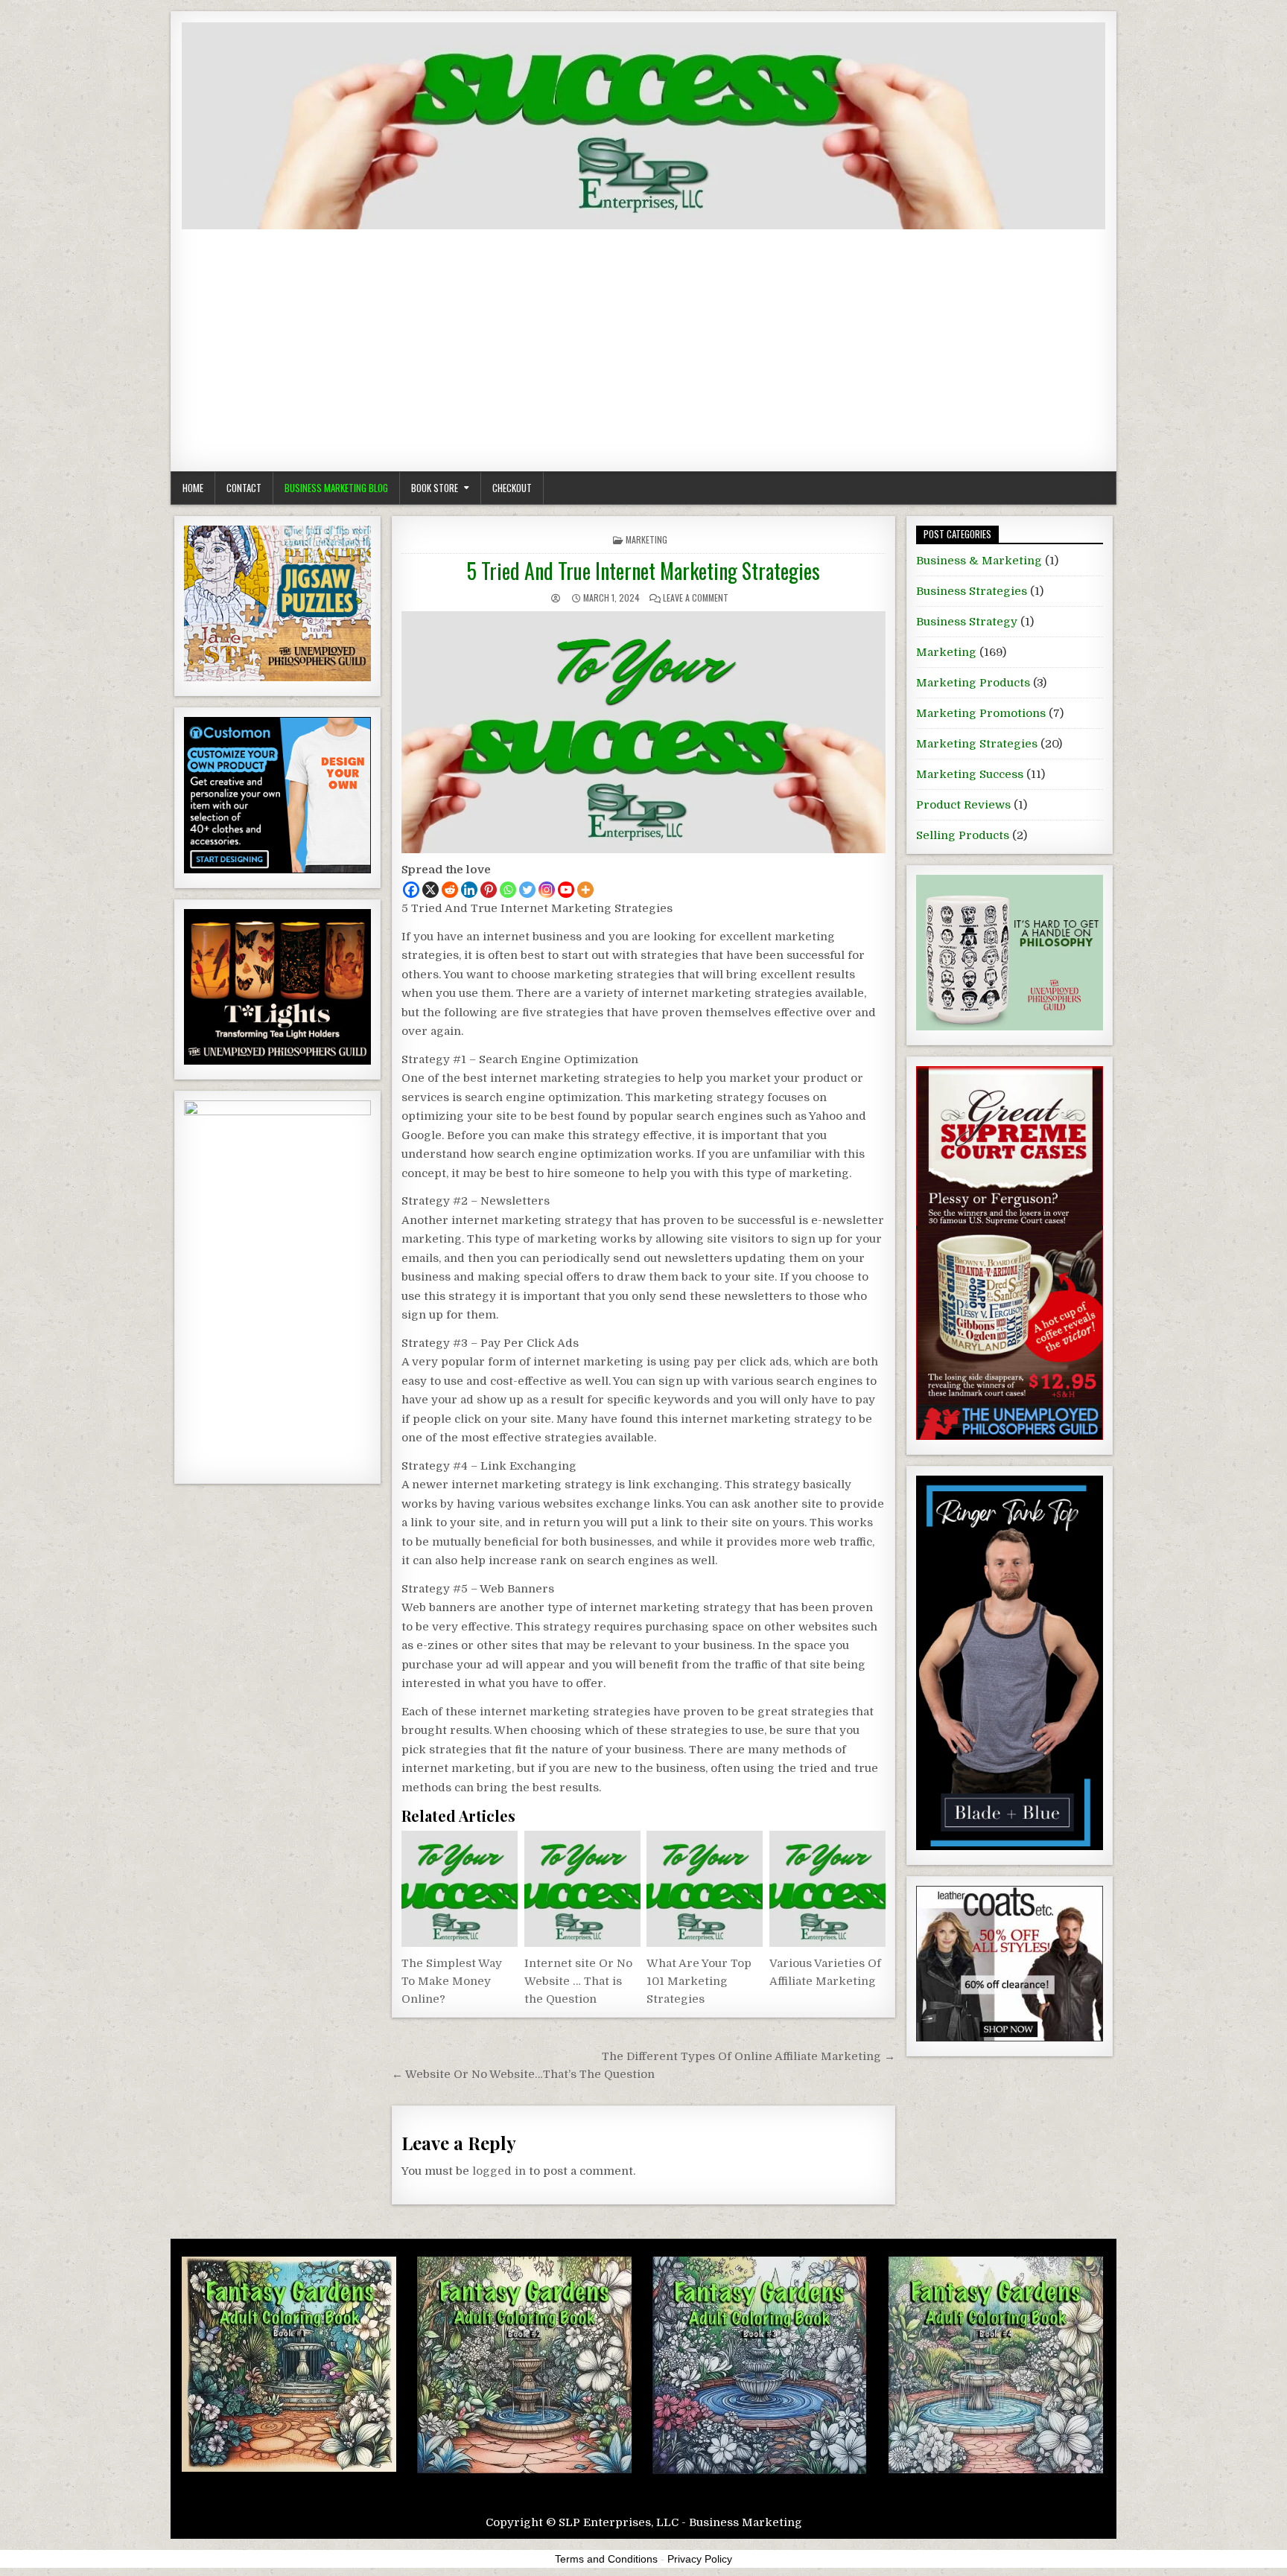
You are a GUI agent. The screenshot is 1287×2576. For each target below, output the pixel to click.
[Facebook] (411, 890)
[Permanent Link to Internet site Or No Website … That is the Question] (582, 1889)
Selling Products (963, 835)
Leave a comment (696, 597)
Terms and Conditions (606, 2559)
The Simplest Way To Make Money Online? (452, 1981)
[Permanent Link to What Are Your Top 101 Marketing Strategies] (705, 1889)
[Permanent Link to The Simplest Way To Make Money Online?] (460, 1889)
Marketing (646, 539)
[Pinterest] (489, 890)
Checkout (512, 488)
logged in (499, 2171)
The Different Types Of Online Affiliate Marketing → (749, 2056)
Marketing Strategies (977, 744)
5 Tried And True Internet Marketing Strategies (643, 571)
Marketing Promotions (981, 713)
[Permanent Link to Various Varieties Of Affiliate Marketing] (827, 1889)
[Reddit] (450, 890)
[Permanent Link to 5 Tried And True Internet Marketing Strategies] (643, 732)
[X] (430, 890)
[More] (585, 890)
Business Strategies (972, 591)
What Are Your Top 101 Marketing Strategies (699, 1981)
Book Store (435, 488)
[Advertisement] (643, 341)
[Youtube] (566, 890)
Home (193, 488)
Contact (244, 488)
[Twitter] (527, 890)
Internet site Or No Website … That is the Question (578, 1981)
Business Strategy (967, 622)
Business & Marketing (979, 561)
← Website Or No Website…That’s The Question (523, 2074)
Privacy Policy (700, 2559)
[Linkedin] (469, 890)
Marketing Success (970, 774)
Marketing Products (973, 683)
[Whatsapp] (508, 890)
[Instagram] (547, 890)
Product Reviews (963, 805)
